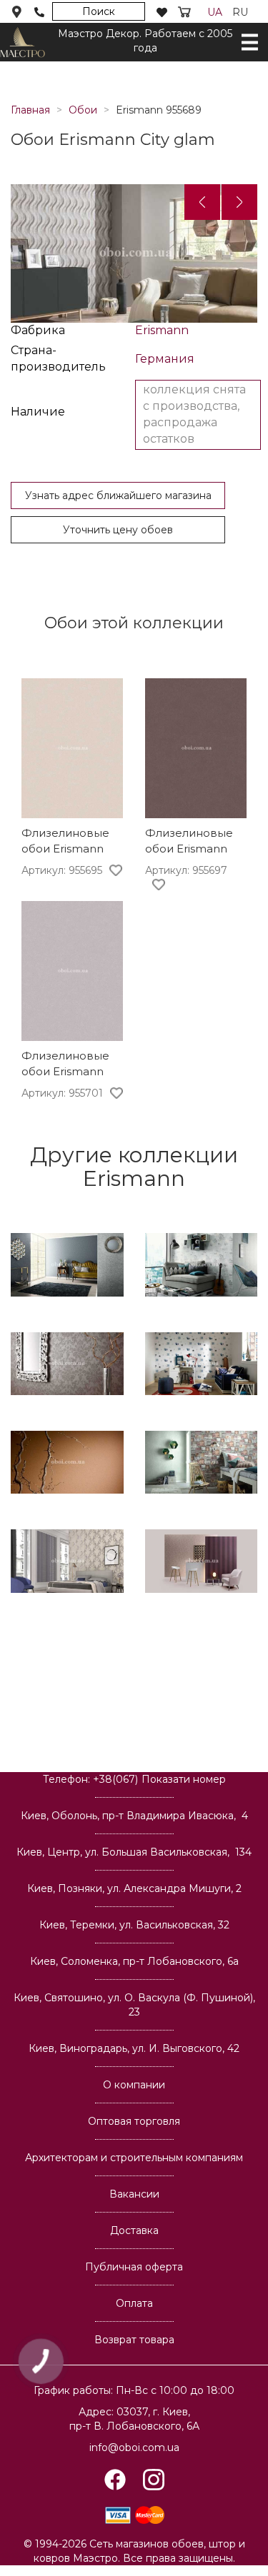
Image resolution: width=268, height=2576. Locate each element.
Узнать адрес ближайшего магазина (118, 495)
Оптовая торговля (134, 2121)
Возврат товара (134, 2340)
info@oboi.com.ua (134, 2447)
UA (215, 12)
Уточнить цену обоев (118, 530)
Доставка (134, 2230)
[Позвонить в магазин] (39, 12)
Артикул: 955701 (62, 1093)
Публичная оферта (134, 2267)
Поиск (99, 11)
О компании (134, 2085)
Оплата (134, 2303)
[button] (202, 202)
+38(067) (159, 1779)
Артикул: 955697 (186, 870)
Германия (165, 359)
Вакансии (134, 2194)
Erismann (162, 330)
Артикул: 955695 (62, 870)
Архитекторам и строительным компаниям (134, 2158)
